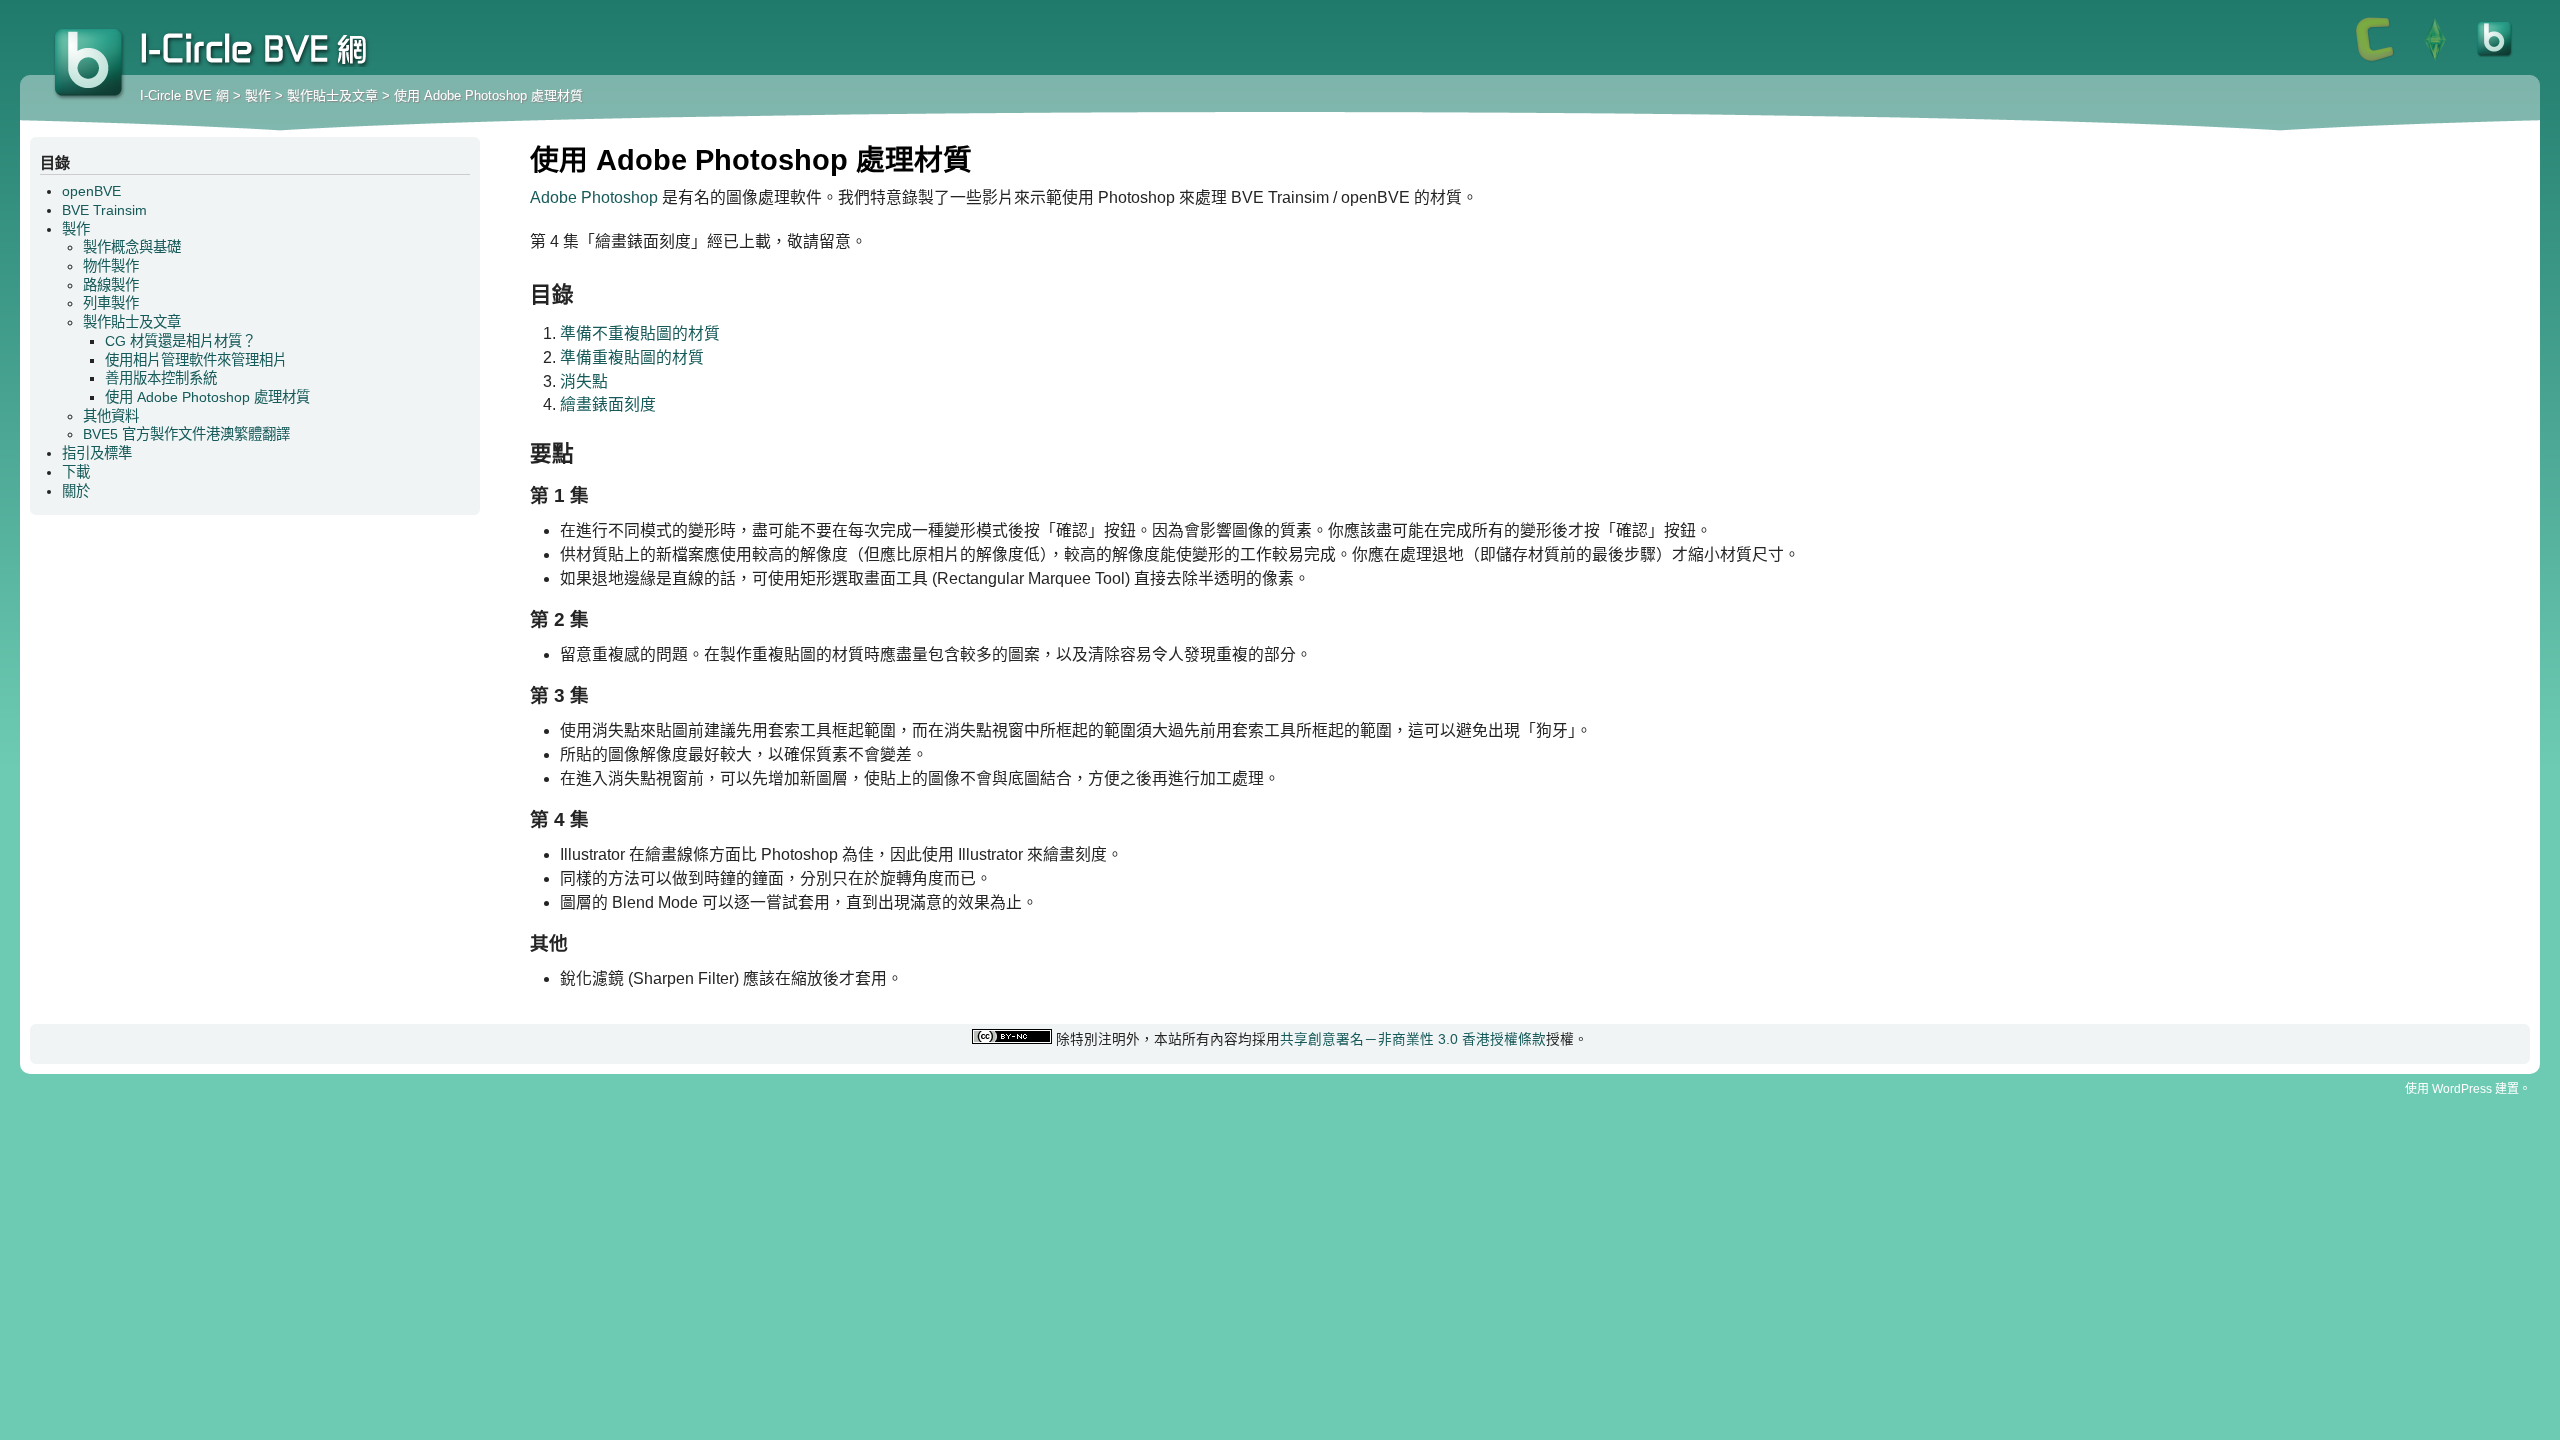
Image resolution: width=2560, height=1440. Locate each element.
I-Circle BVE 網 (90, 65)
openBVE (91, 191)
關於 (76, 491)
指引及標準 (97, 453)
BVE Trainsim (104, 210)
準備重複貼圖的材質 (632, 357)
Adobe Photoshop (594, 197)
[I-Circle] (2375, 60)
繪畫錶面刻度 (608, 404)
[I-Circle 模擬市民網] (2435, 60)
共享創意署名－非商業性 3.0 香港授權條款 (1413, 1039)
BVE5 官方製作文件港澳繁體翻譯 (186, 434)
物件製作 (111, 266)
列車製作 (111, 303)
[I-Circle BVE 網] (2495, 60)
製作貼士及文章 (332, 95)
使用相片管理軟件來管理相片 (196, 360)
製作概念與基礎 (132, 247)
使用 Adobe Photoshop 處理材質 (488, 95)
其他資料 (111, 416)
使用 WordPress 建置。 (2468, 1089)
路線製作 (111, 285)
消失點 (584, 381)
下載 (76, 472)
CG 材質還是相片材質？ (180, 341)
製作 (258, 95)
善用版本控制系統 (161, 378)
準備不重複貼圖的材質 (640, 333)
